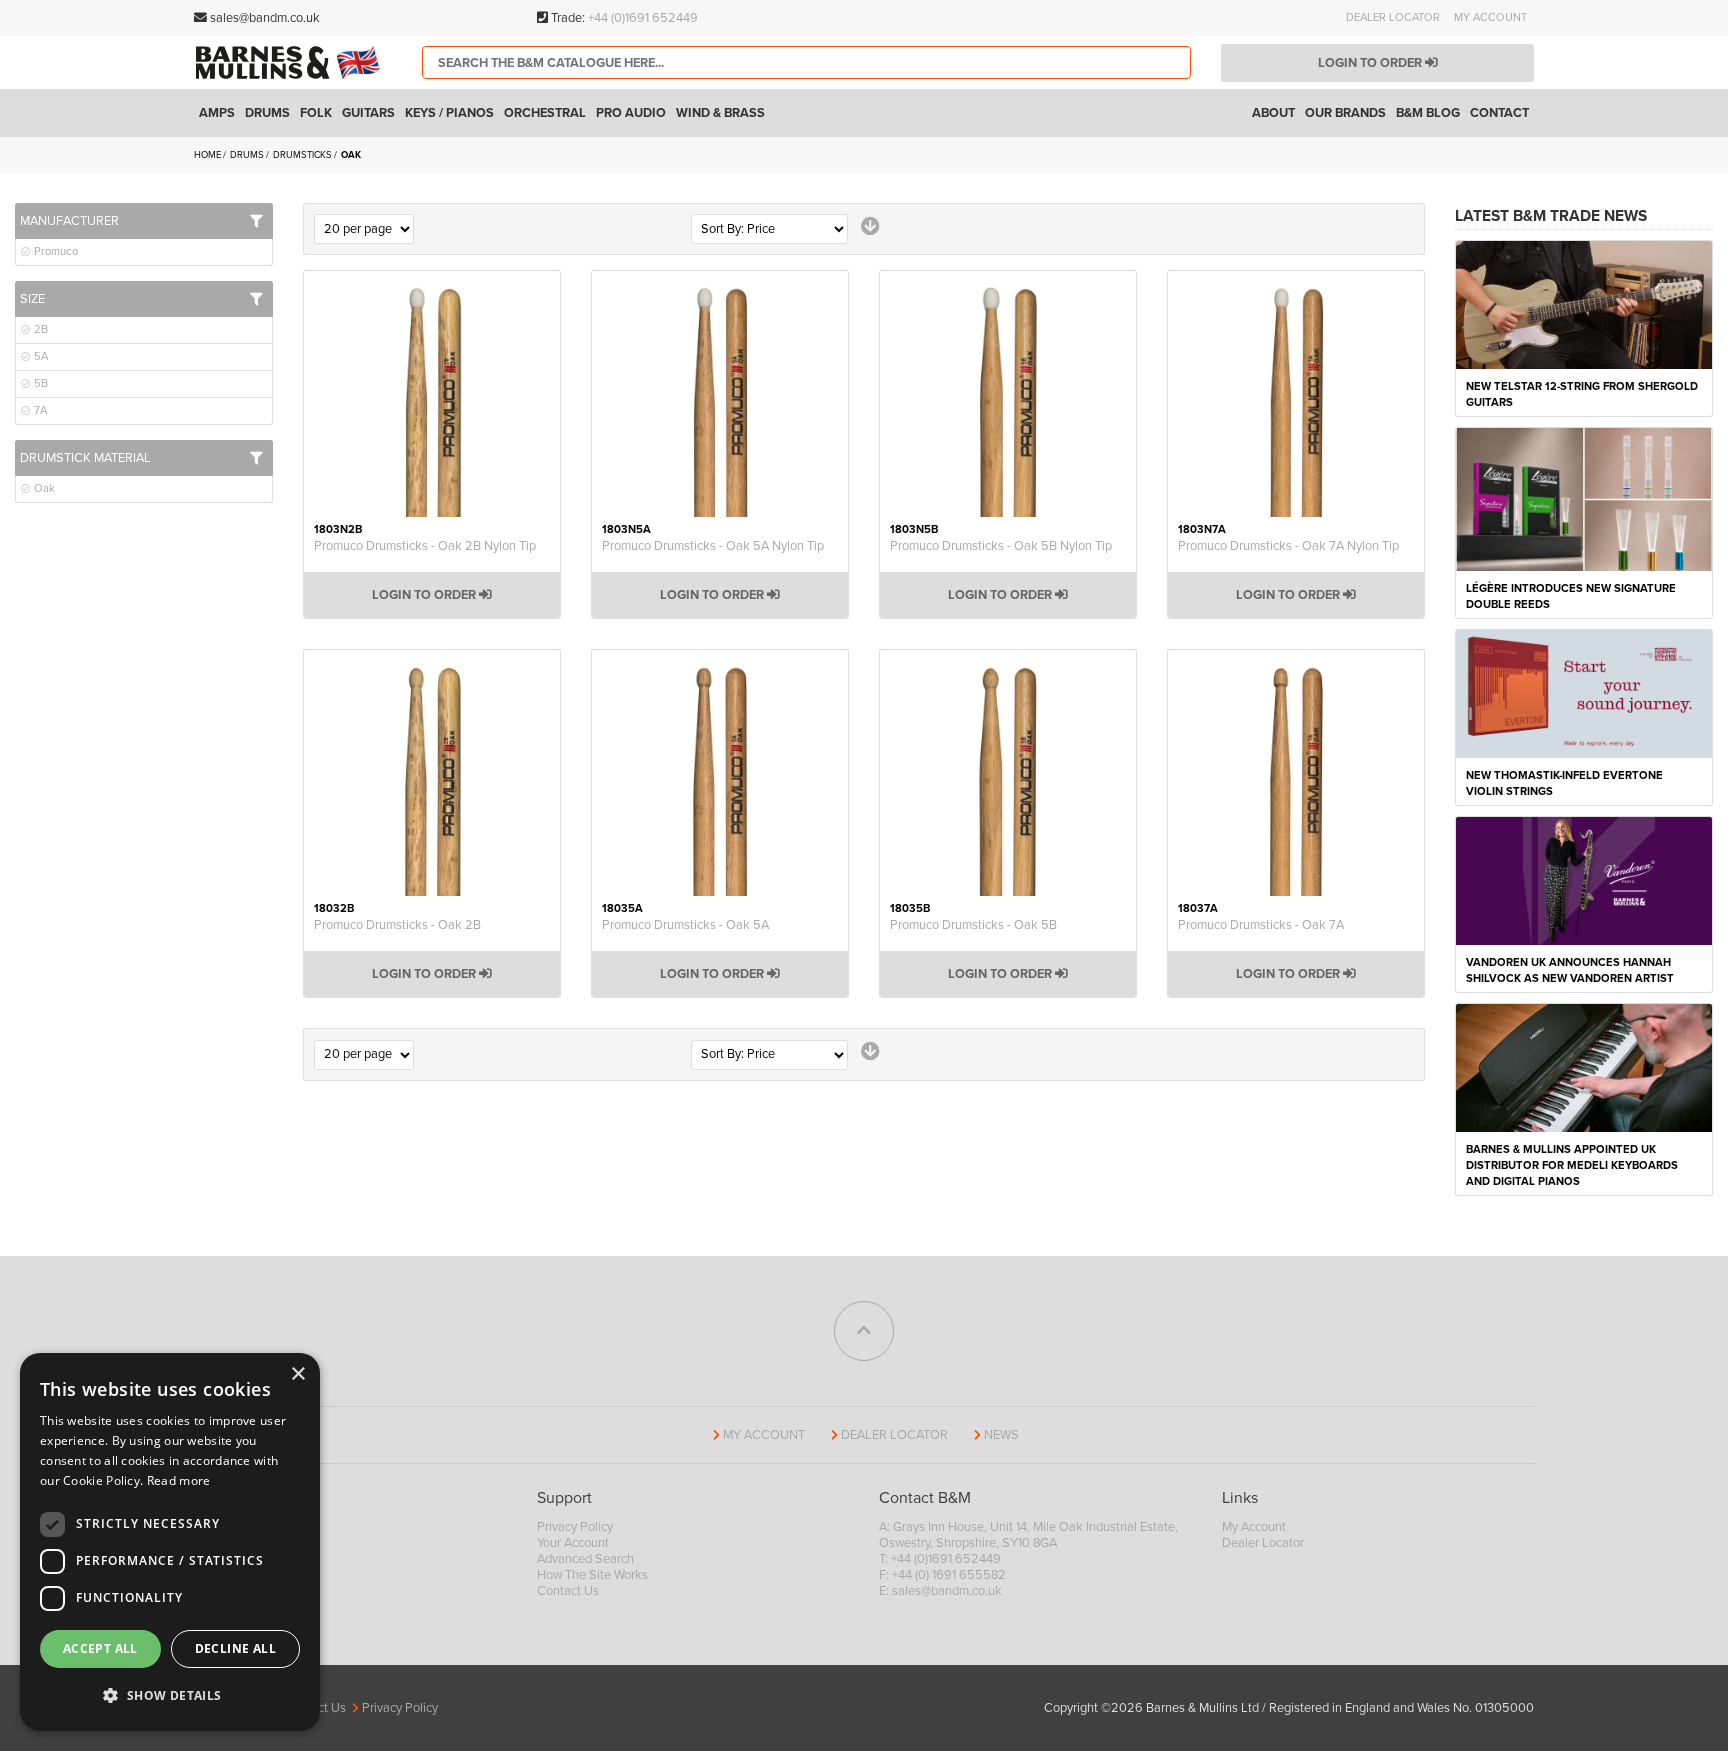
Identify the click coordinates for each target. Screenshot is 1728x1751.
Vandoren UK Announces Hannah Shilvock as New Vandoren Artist (1570, 970)
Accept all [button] (100, 1648)
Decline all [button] (235, 1648)
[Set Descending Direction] (870, 226)
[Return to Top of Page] (864, 1331)
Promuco (54, 251)
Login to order (1371, 63)
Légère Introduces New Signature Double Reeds (1571, 596)
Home (208, 155)
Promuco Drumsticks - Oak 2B (397, 925)
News (1001, 1435)
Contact (1499, 113)
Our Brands (1345, 113)
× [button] (297, 1374)
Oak (43, 488)
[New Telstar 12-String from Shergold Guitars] (1584, 304)
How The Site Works (592, 1575)
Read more (179, 1480)
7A (39, 410)
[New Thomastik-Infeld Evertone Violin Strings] (1584, 693)
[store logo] (293, 62)
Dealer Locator (1393, 17)
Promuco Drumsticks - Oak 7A (1261, 925)
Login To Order (425, 595)
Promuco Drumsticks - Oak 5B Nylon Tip (1001, 546)
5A (39, 356)
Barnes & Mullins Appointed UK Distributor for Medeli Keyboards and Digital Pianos (1572, 1165)
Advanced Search (585, 1559)
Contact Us (568, 1591)
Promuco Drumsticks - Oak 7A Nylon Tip (1288, 546)
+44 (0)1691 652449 (643, 18)
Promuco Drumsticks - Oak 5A (685, 925)
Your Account (573, 1543)
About (1273, 113)
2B (39, 329)
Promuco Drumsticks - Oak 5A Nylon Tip (713, 546)
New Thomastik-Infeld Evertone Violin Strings (1564, 783)
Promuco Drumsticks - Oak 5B (973, 925)
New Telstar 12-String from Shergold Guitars (1582, 394)
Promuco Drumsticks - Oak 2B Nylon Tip (425, 546)
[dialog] (170, 1542)
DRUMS (248, 155)
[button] (170, 1696)
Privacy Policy (575, 1527)
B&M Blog (1428, 113)
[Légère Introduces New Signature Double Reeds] (1584, 498)
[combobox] (806, 62)
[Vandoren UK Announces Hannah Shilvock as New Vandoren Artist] (1584, 880)
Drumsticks (303, 155)
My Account (1490, 17)
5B (39, 383)
